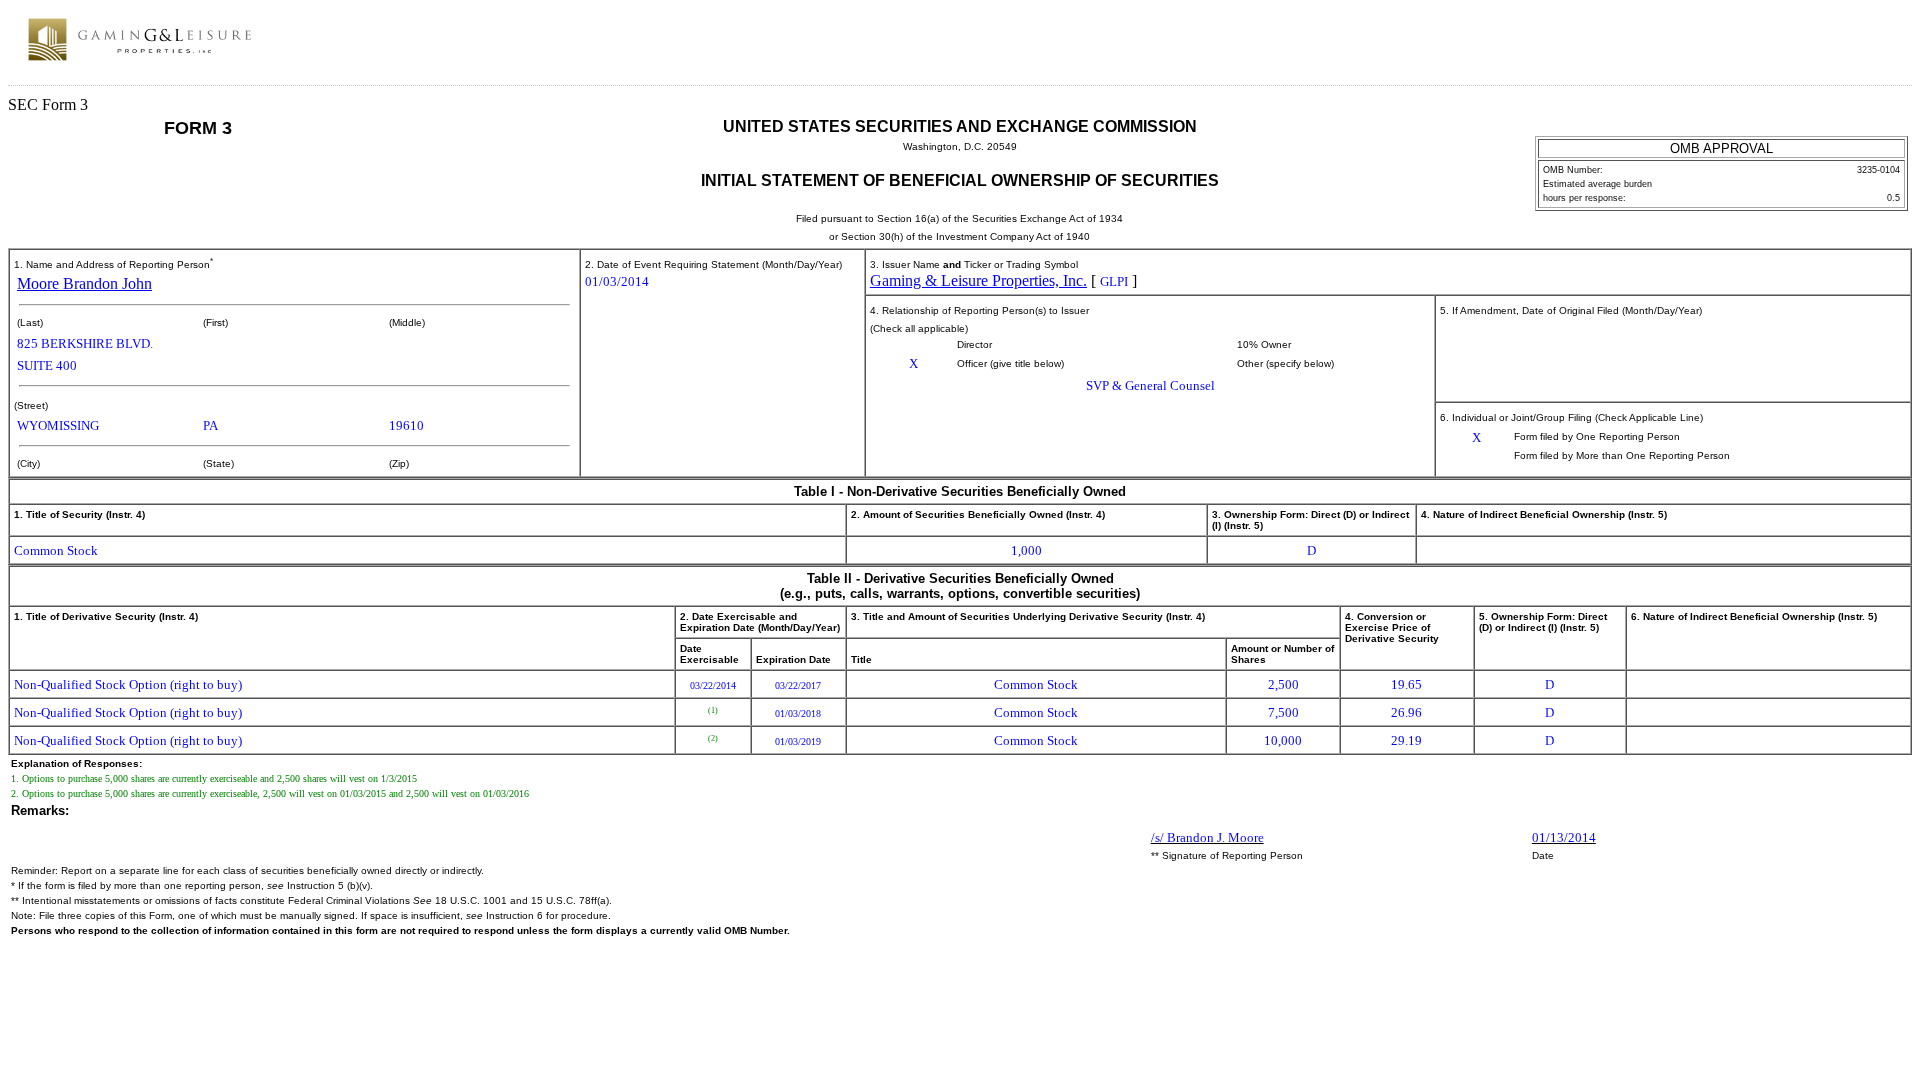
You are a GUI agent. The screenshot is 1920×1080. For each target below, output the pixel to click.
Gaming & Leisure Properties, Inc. (978, 280)
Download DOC (1851, 48)
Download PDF (1877, 48)
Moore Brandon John (84, 283)
